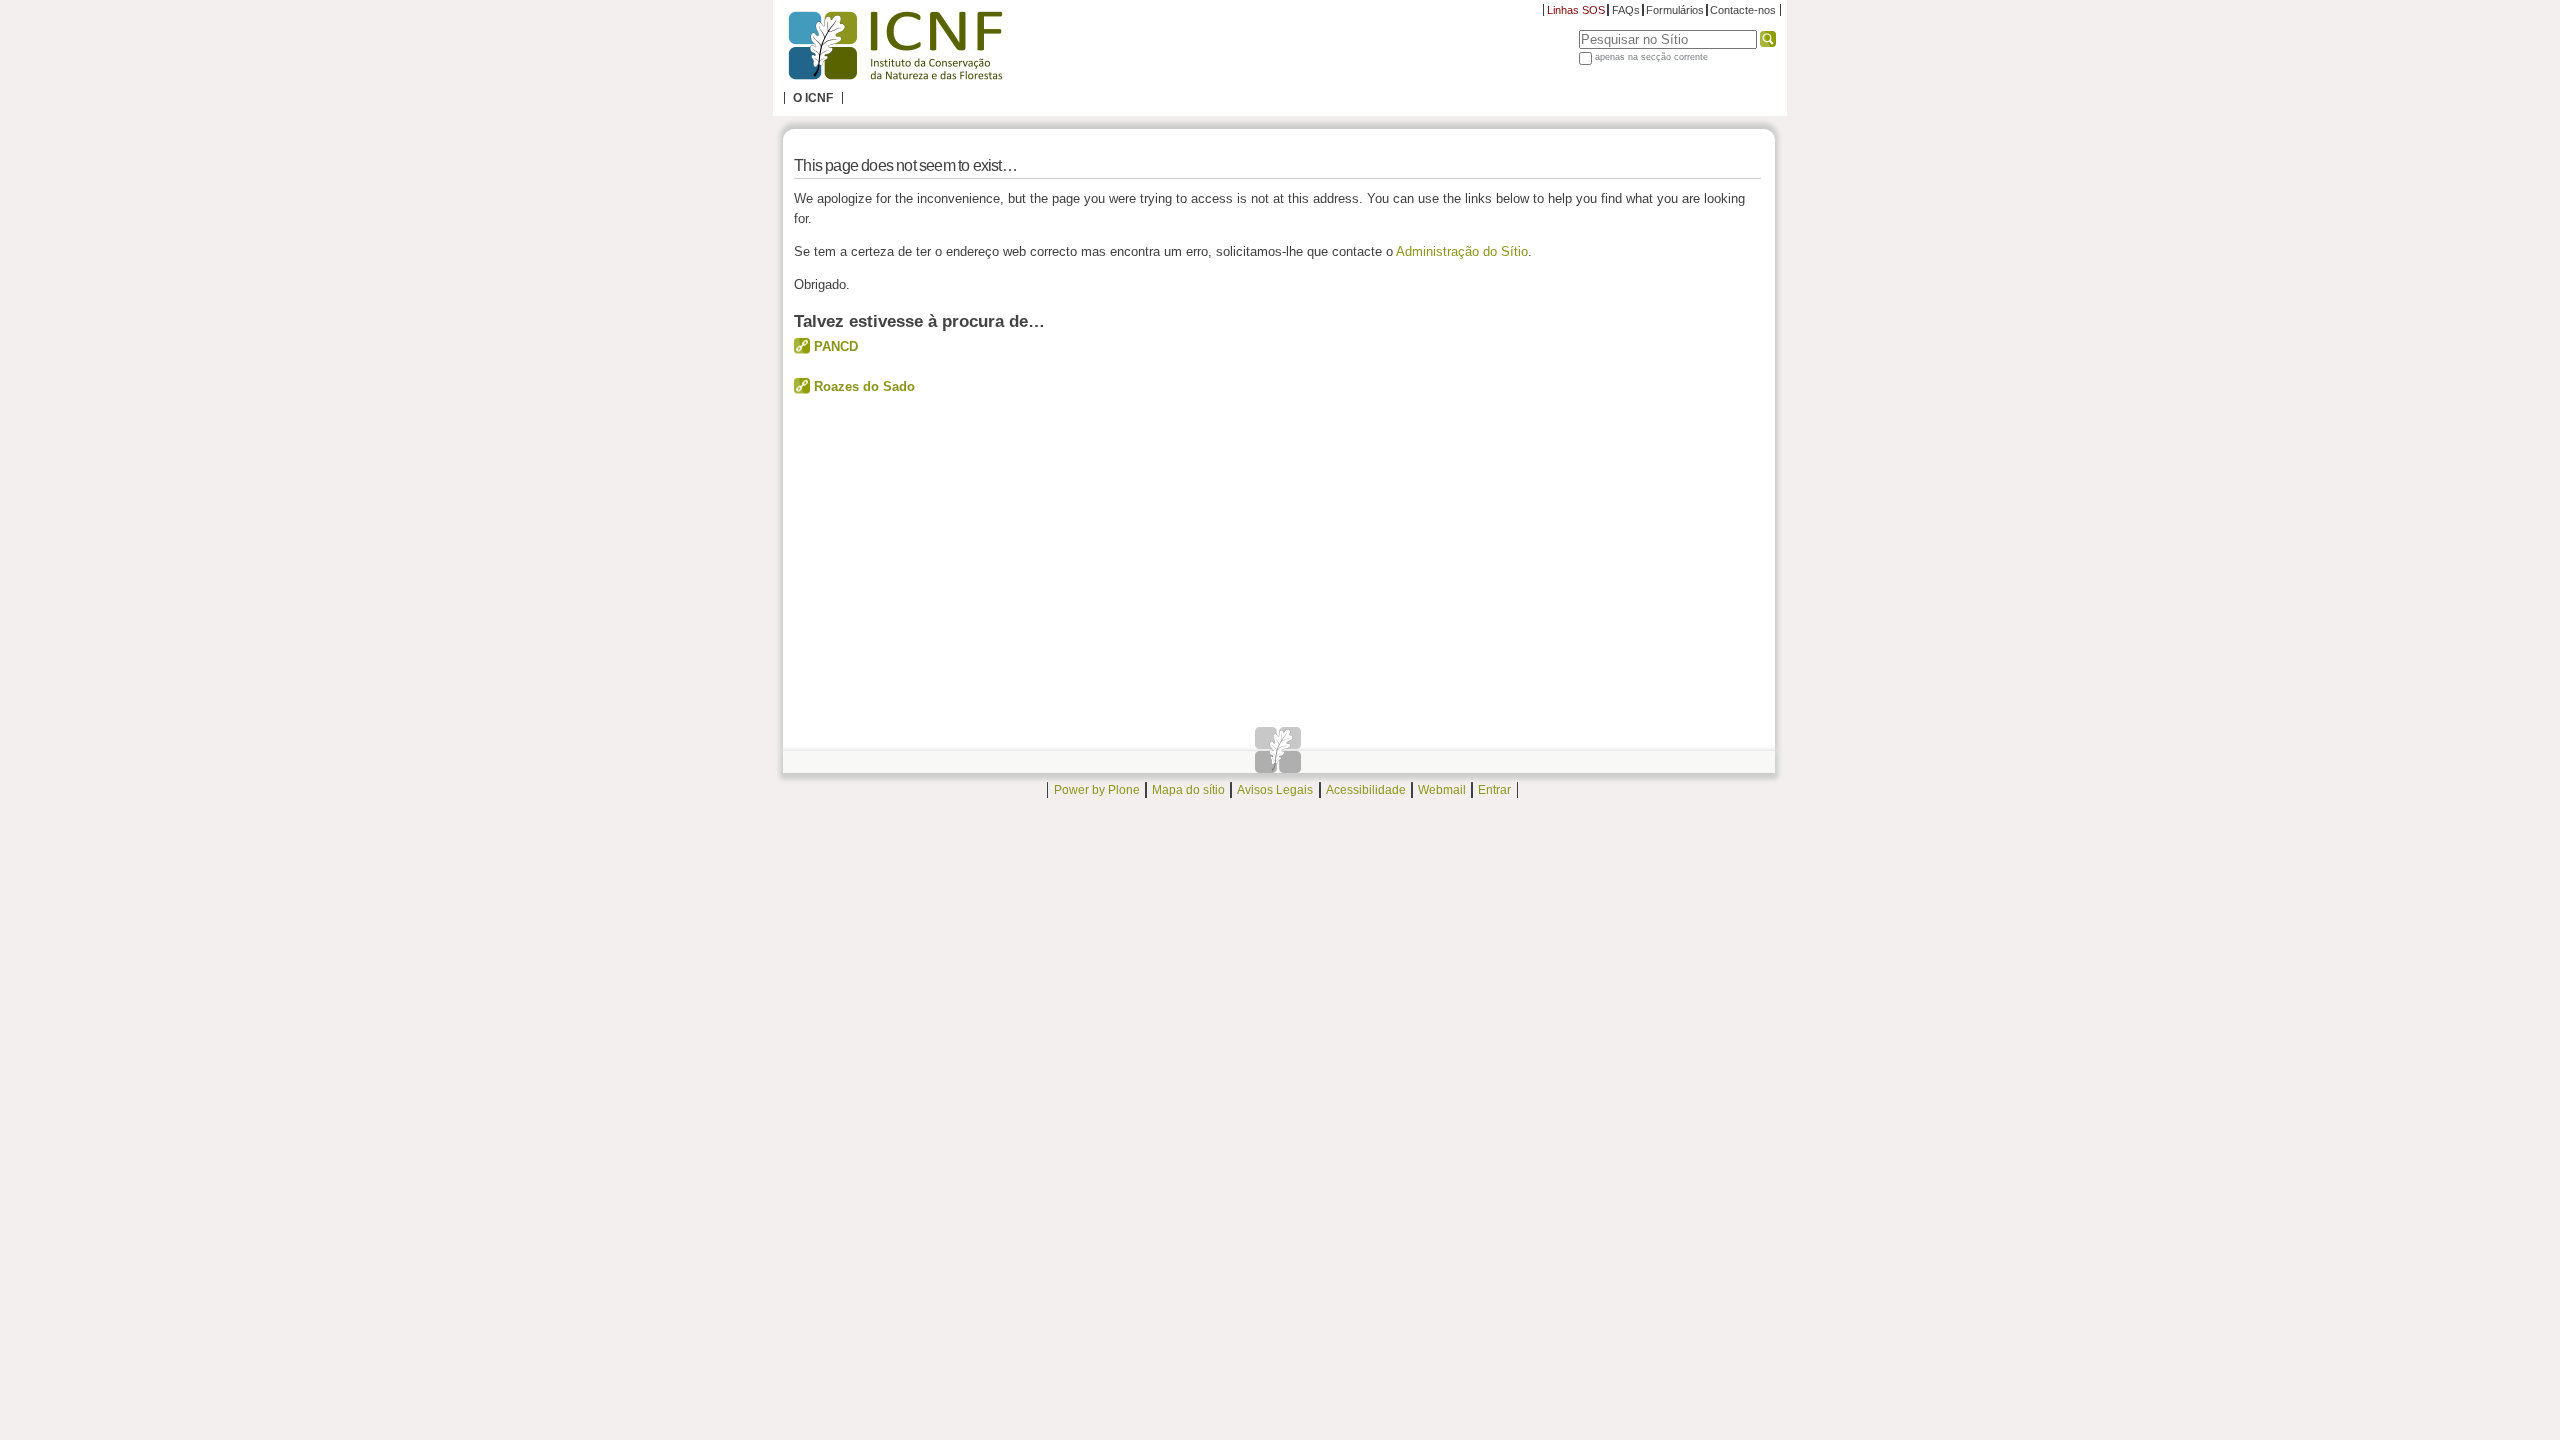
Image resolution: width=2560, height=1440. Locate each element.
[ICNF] (895, 46)
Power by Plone (1097, 790)
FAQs (1626, 10)
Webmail (1442, 790)
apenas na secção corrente (1651, 57)
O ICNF (813, 98)
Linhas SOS (1576, 10)
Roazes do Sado (864, 386)
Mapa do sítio (1188, 790)
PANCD (836, 346)
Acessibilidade (1366, 790)
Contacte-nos (1743, 10)
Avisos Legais (1275, 790)
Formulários (1675, 10)
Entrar (1494, 790)
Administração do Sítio (1462, 251)
